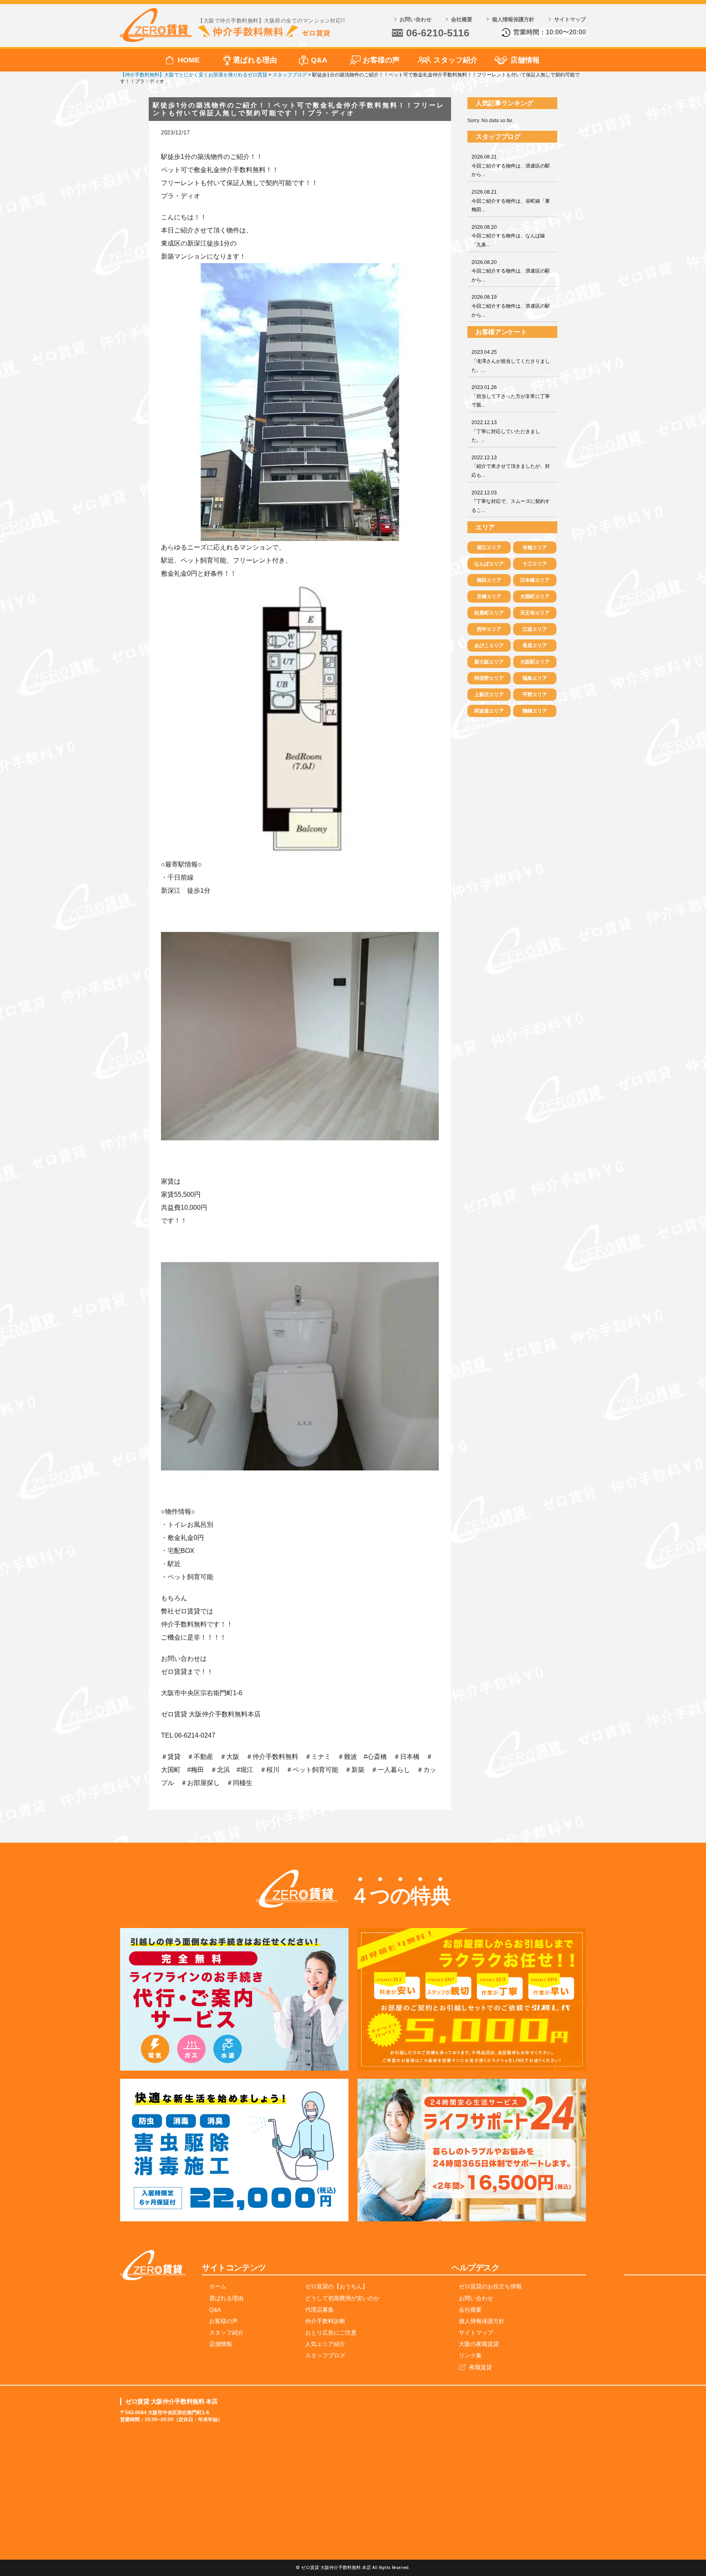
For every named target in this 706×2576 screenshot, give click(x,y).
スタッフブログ (325, 2355)
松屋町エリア (489, 613)
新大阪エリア (489, 662)
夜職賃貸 (480, 2367)
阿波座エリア (489, 711)
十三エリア (535, 564)
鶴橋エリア (535, 711)
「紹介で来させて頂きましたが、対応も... (511, 466)
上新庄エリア (489, 695)
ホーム (218, 2286)
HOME (189, 60)
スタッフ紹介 (456, 60)
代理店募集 (319, 2310)
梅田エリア (489, 580)
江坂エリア (535, 629)
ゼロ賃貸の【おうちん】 (337, 2286)
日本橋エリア (535, 580)
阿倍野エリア (489, 678)
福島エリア (535, 678)
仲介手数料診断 (325, 2321)
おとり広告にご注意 (331, 2332)
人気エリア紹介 (325, 2344)
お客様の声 (381, 60)
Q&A (319, 60)
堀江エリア (489, 547)
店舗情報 (525, 60)
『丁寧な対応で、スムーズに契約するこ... (511, 502)
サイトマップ (570, 19)
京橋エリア (489, 597)
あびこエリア (489, 646)
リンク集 (470, 2355)
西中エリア (489, 629)
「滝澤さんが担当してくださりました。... (511, 361)
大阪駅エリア (535, 662)
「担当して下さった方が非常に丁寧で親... (511, 396)
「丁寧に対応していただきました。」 (506, 431)
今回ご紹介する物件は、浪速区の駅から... (511, 166)
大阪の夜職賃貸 (479, 2344)
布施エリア (535, 547)
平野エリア (535, 695)
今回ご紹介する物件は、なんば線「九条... (508, 236)
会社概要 (462, 19)
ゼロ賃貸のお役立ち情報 (490, 2286)
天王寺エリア (535, 613)
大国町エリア (535, 597)
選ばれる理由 (255, 60)
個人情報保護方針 (513, 19)
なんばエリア (489, 564)
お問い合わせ (416, 19)
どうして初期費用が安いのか (342, 2298)
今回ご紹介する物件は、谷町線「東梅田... (511, 201)
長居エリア (535, 646)
